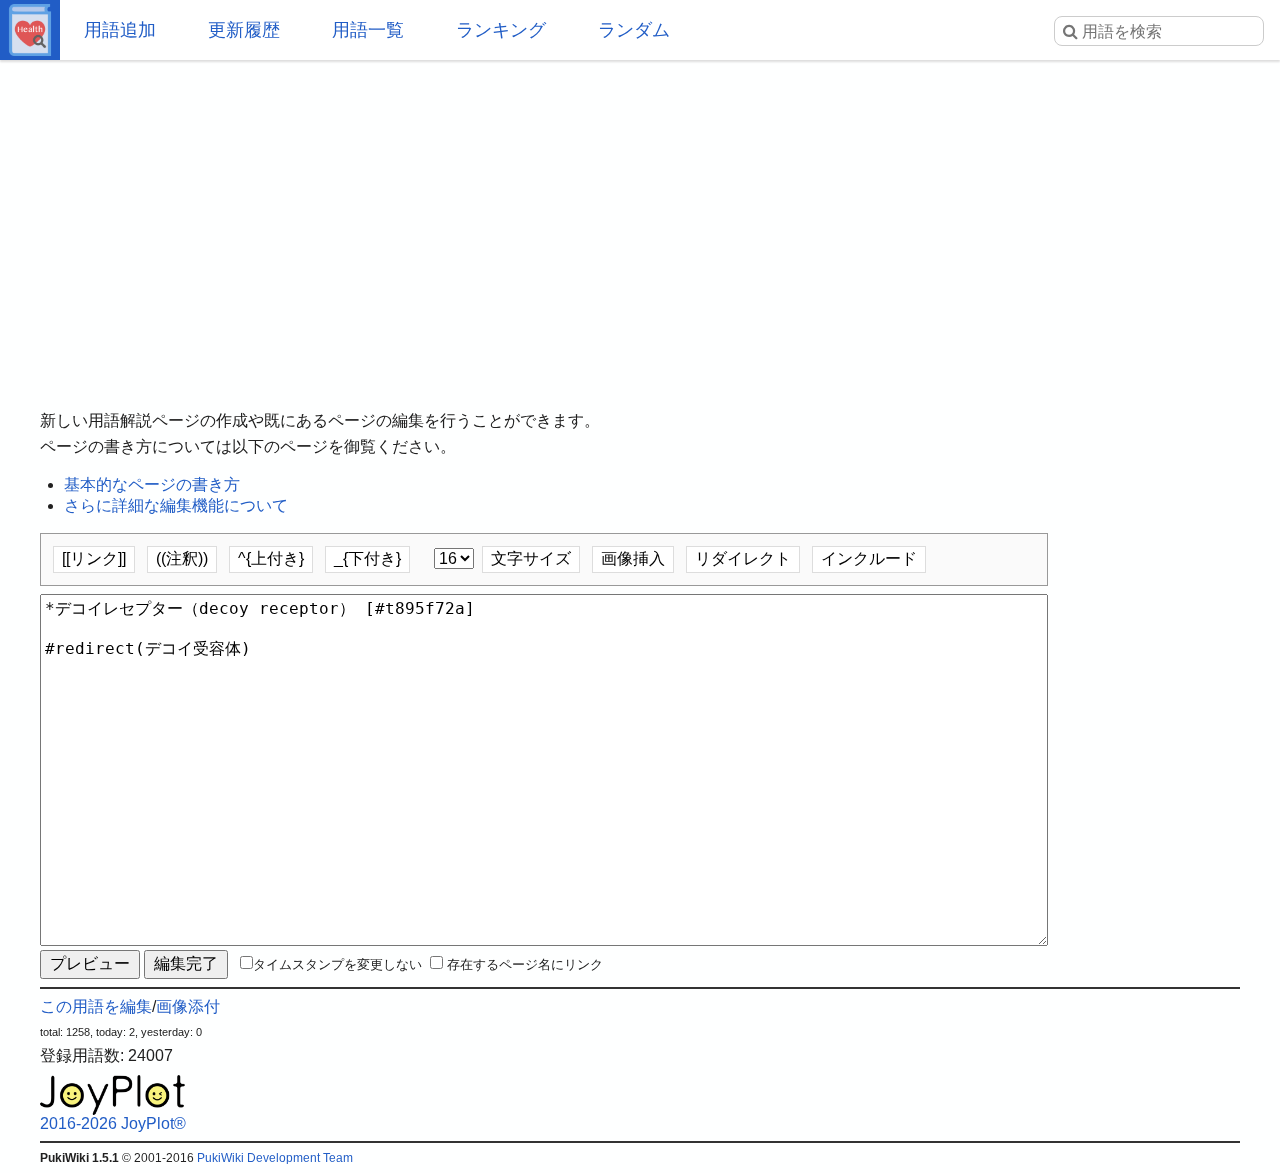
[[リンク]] (94, 558)
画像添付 (188, 1006)
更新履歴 (244, 30)
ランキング (501, 30)
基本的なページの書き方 (152, 484)
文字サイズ (531, 558)
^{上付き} (271, 558)
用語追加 (120, 30)
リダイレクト (743, 558)
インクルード (869, 558)
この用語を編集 (96, 1006)
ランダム (634, 30)
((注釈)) (182, 558)
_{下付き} (367, 558)
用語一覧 (368, 30)
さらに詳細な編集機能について (176, 505)
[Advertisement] (640, 220)
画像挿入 (633, 558)
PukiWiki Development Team (275, 1158)
